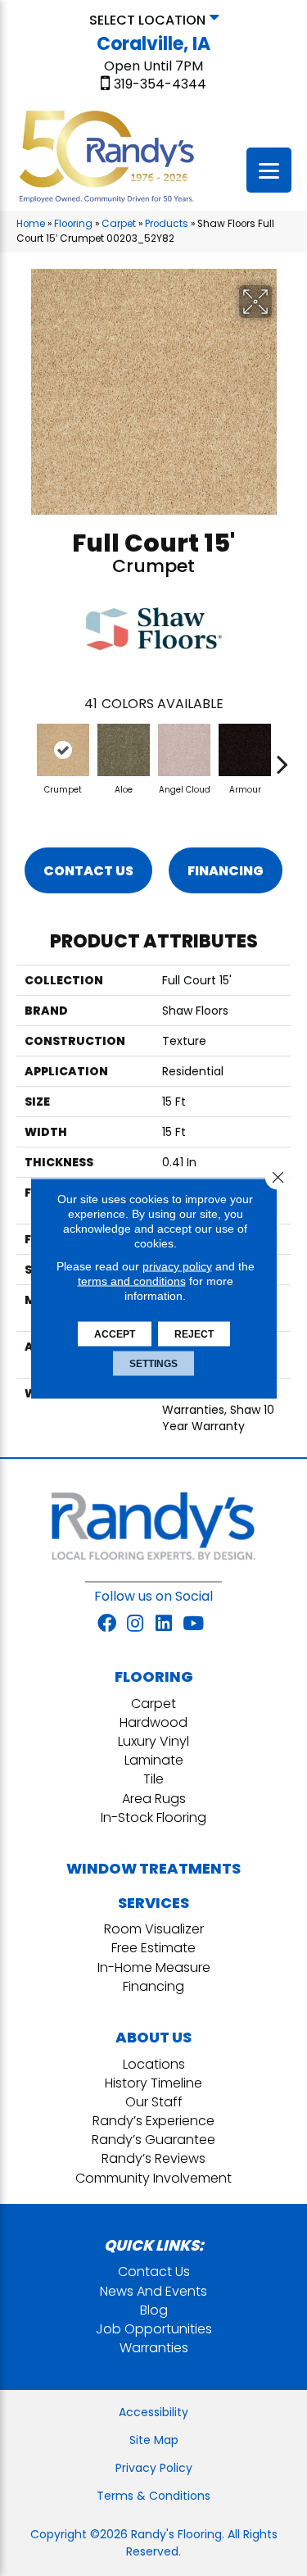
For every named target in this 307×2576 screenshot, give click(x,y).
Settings (153, 1363)
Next (282, 756)
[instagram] (135, 1624)
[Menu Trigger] (269, 170)
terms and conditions (132, 1280)
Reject (194, 1333)
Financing (226, 871)
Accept (115, 1333)
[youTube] (193, 1624)
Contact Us (88, 871)
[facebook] (107, 1624)
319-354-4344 (160, 84)
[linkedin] (164, 1624)
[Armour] (245, 750)
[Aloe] (124, 750)
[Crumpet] (63, 750)
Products (167, 224)
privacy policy (177, 1265)
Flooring (73, 224)
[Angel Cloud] (184, 750)
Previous (25, 756)
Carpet (119, 224)
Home (31, 224)
